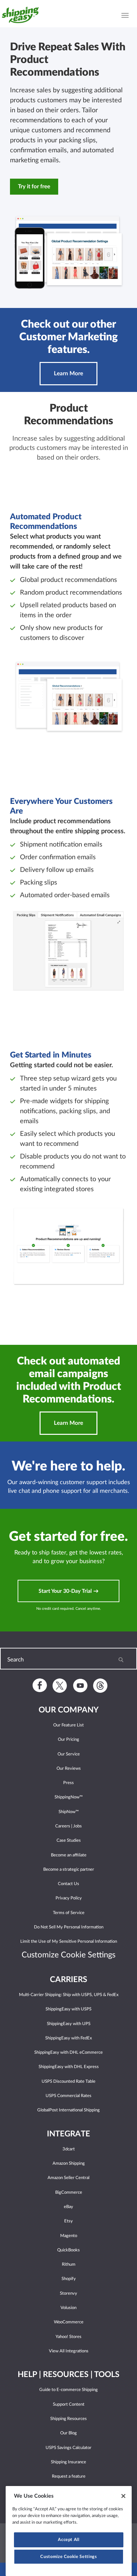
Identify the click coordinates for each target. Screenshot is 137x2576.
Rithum (69, 2265)
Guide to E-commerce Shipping (68, 2390)
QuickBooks (68, 2250)
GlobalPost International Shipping (68, 2110)
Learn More (68, 373)
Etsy (68, 2221)
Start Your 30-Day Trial (66, 1591)
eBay (68, 2207)
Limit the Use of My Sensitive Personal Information (69, 1942)
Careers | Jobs (68, 1826)
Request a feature (69, 2477)
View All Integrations (69, 2351)
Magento (69, 2236)
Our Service (69, 1754)
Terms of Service (69, 1913)
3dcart (69, 2149)
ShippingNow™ (69, 1797)
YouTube (80, 1685)
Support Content (69, 2405)
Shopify (69, 2279)
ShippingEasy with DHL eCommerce (68, 2053)
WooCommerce (69, 2322)
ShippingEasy (22, 15)
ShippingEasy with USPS (68, 2009)
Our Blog (68, 2433)
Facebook (40, 1685)
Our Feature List (68, 1725)
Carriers (68, 1980)
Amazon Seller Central (68, 2178)
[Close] (123, 2496)
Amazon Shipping (69, 2164)
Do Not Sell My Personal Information (69, 1927)
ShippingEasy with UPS (69, 2024)
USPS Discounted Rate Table (68, 2082)
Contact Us (68, 1884)
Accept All (69, 2540)
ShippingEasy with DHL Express (69, 2067)
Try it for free (34, 186)
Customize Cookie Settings (68, 2557)
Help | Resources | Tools (68, 2375)
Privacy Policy (69, 1898)
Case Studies (69, 1841)
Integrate (68, 2134)
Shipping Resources (68, 2419)
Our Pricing (68, 1740)
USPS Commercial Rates (68, 2096)
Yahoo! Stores (68, 2337)
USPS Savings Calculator (68, 2448)
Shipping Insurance (68, 2462)
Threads (100, 1686)
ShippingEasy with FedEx (68, 2038)
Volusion (68, 2308)
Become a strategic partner (69, 1870)
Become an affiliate (69, 1855)
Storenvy (68, 2294)
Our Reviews (69, 1769)
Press (68, 1783)
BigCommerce (69, 2193)
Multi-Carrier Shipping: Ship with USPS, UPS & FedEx (69, 1995)
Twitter (60, 1686)
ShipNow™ (69, 1812)
